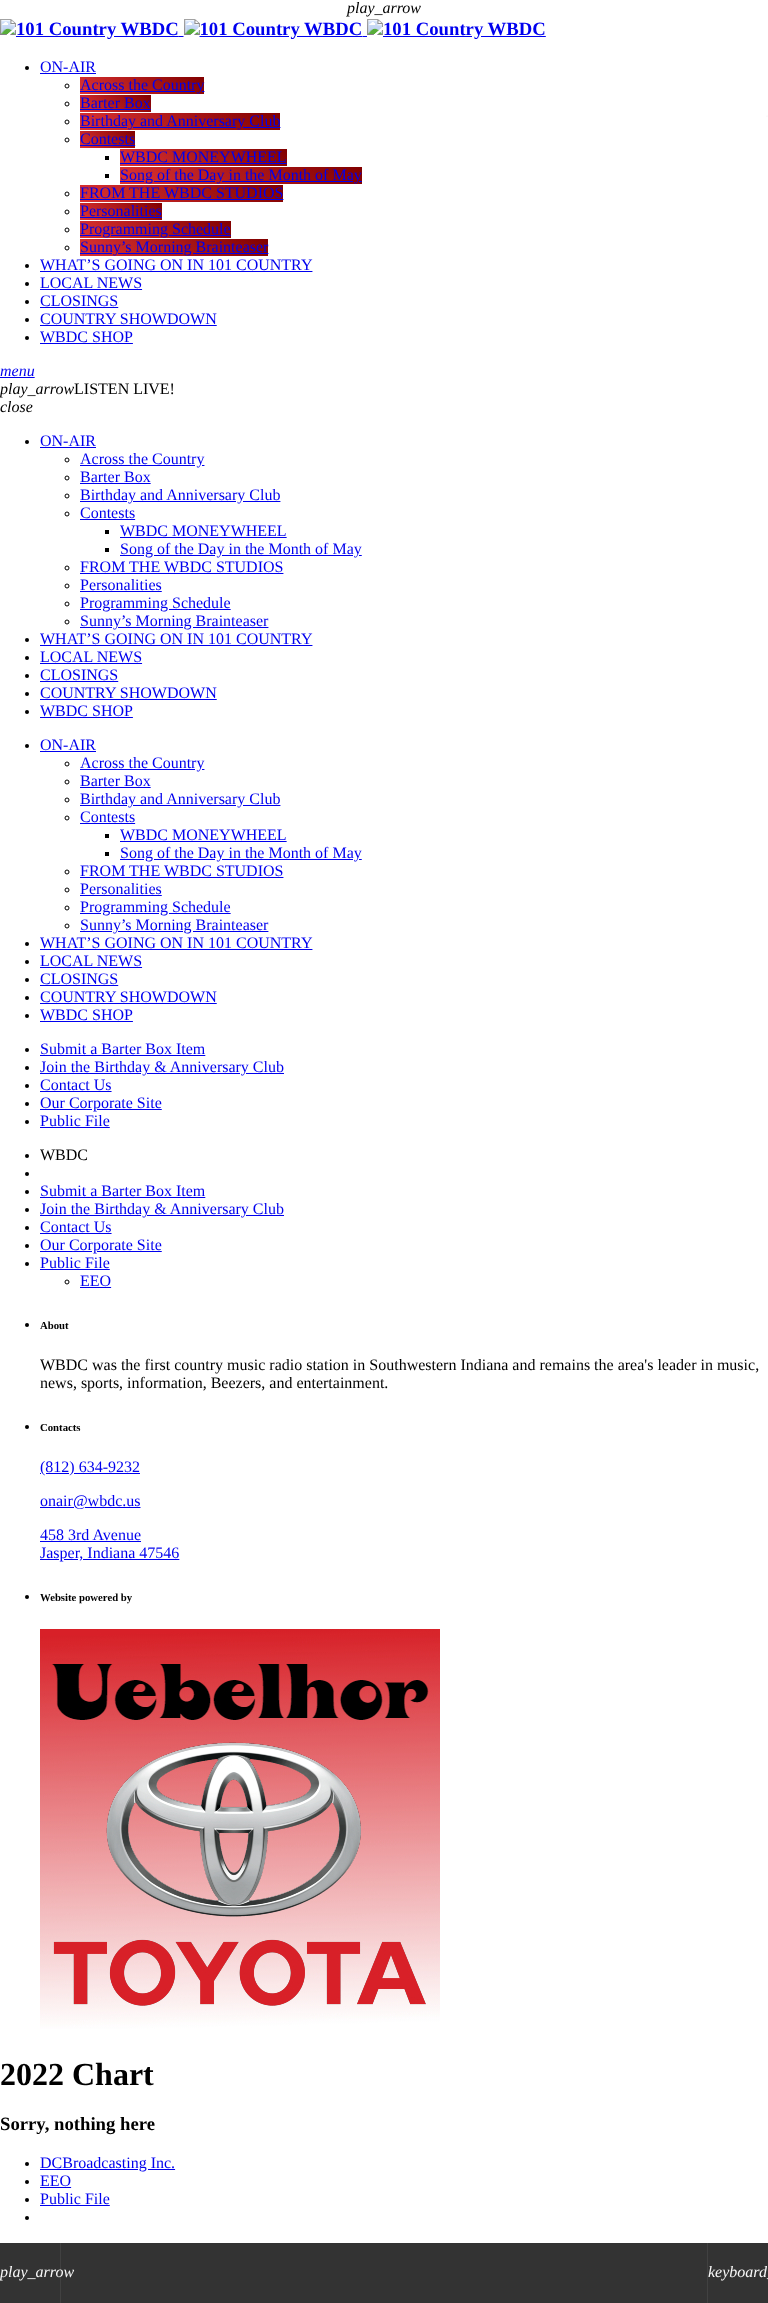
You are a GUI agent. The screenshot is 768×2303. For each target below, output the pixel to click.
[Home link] (273, 29)
